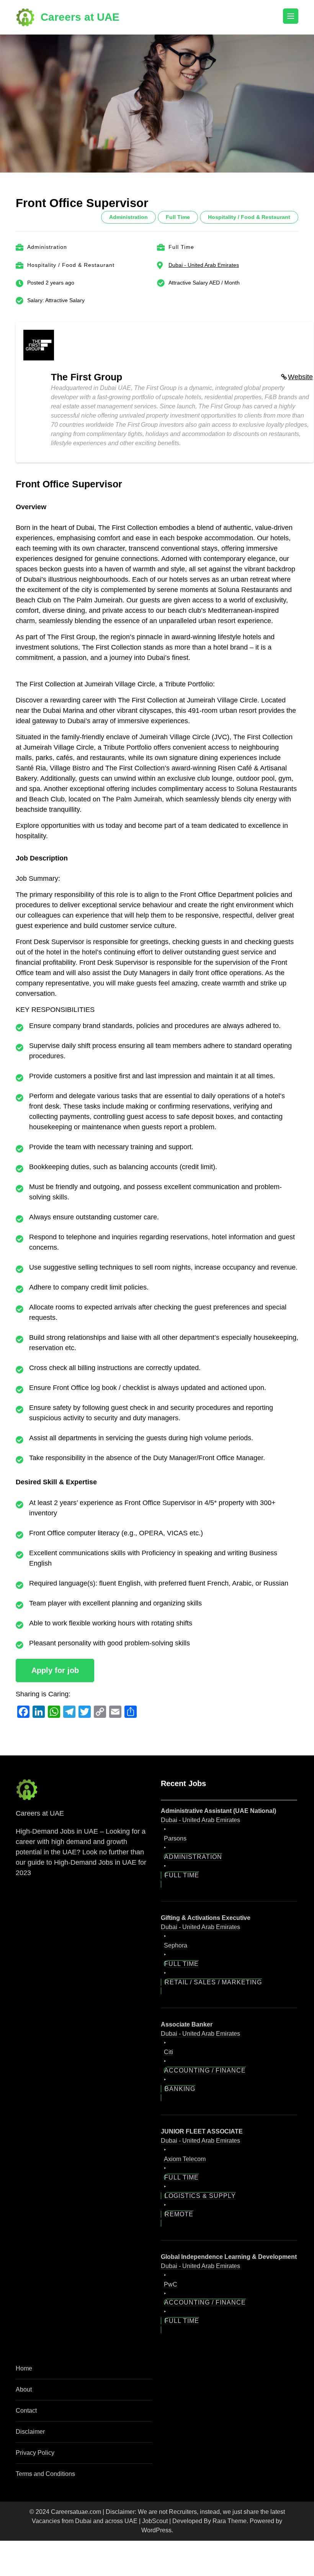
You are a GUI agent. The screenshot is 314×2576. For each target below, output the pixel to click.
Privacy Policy (35, 2453)
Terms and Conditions (45, 2474)
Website (300, 377)
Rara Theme (230, 2521)
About (24, 2389)
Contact (26, 2411)
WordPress (156, 2530)
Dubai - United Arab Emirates (204, 265)
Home (24, 2368)
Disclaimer (30, 2432)
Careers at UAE (80, 17)
